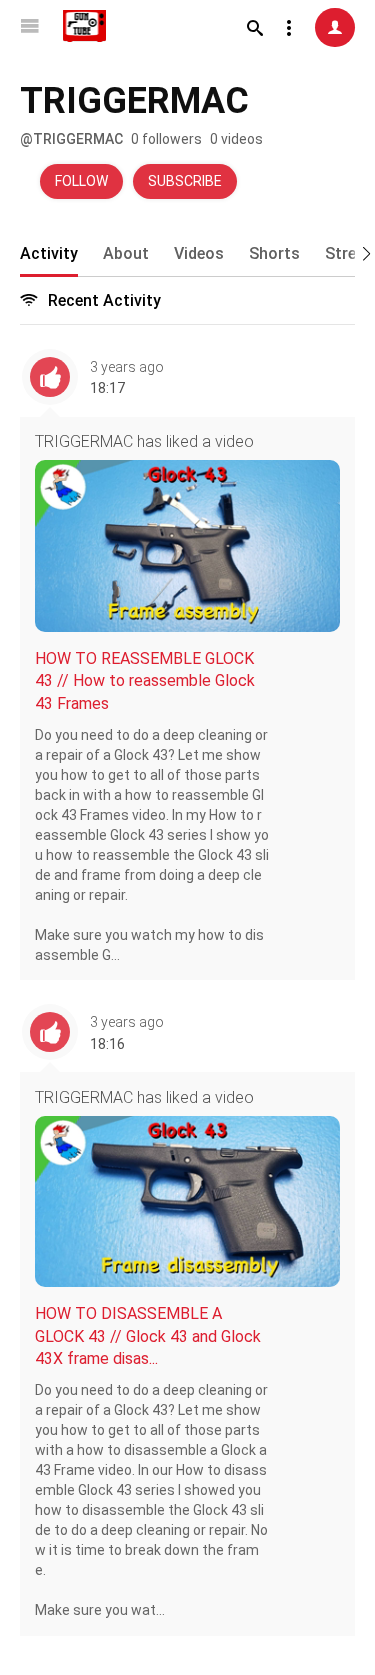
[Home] (84, 26)
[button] (360, 252)
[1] (335, 27)
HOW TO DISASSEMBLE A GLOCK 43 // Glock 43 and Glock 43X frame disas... (148, 1336)
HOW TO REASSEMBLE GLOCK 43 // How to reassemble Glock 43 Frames (145, 681)
